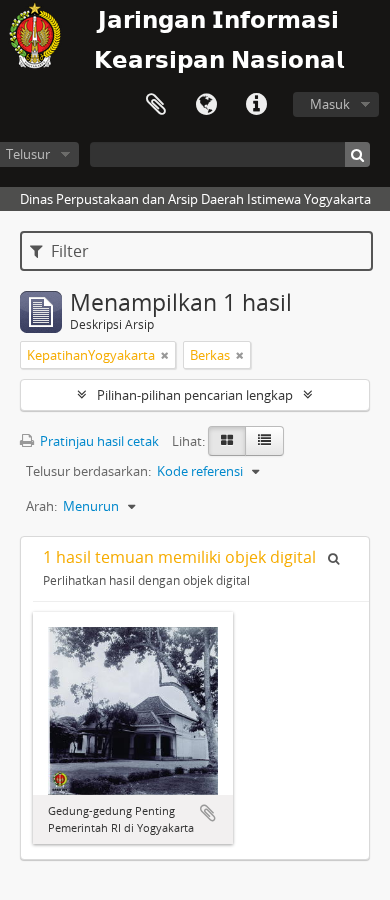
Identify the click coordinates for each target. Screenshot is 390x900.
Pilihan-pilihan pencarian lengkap (195, 395)
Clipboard (156, 105)
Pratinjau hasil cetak (98, 441)
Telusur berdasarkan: (88, 471)
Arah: (41, 506)
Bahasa (206, 105)
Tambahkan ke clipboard (208, 813)
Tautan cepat (256, 105)
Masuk (330, 104)
